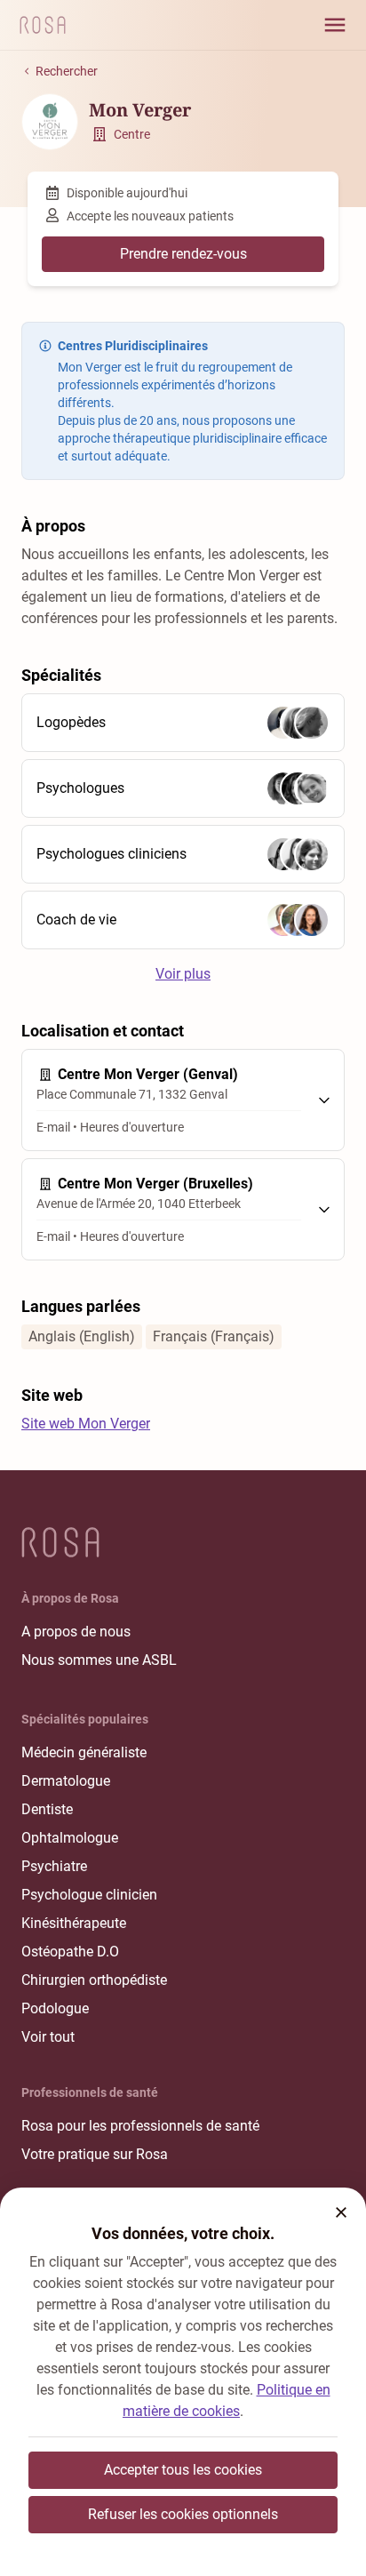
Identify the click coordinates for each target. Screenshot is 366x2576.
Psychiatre (54, 1866)
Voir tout (48, 2037)
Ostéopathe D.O (70, 1952)
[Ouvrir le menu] (335, 25)
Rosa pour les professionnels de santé (140, 2126)
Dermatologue (66, 1781)
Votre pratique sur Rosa (95, 2154)
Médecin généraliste (84, 1752)
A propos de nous (76, 1632)
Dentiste (47, 1809)
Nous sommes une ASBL (99, 1660)
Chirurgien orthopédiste (94, 1980)
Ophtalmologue (70, 1838)
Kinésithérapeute (74, 1923)
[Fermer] (341, 2212)
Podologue (55, 2008)
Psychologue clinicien (89, 1895)
